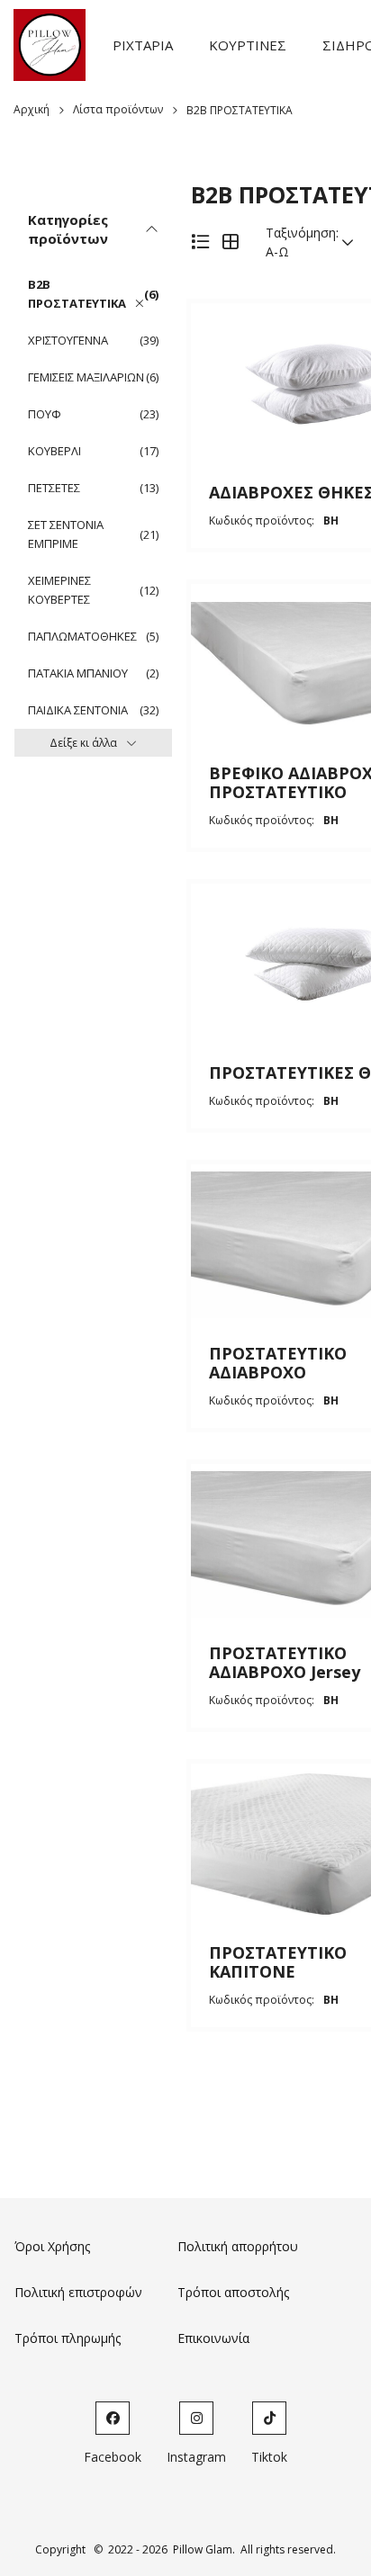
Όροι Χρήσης (52, 2246)
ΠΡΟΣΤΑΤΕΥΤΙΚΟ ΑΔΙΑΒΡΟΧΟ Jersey (285, 1662)
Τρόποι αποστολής (233, 2292)
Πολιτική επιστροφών (78, 2292)
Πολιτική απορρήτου (238, 2246)
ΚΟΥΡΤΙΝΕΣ (248, 45)
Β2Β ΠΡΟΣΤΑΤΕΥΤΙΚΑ (240, 110)
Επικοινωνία (213, 2338)
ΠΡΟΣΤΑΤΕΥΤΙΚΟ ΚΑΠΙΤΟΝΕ (278, 1962)
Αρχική (32, 109)
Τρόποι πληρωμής (68, 2338)
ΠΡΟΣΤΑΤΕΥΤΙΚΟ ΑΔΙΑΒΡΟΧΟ (278, 1363)
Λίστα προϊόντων (118, 109)
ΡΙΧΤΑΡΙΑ (143, 45)
